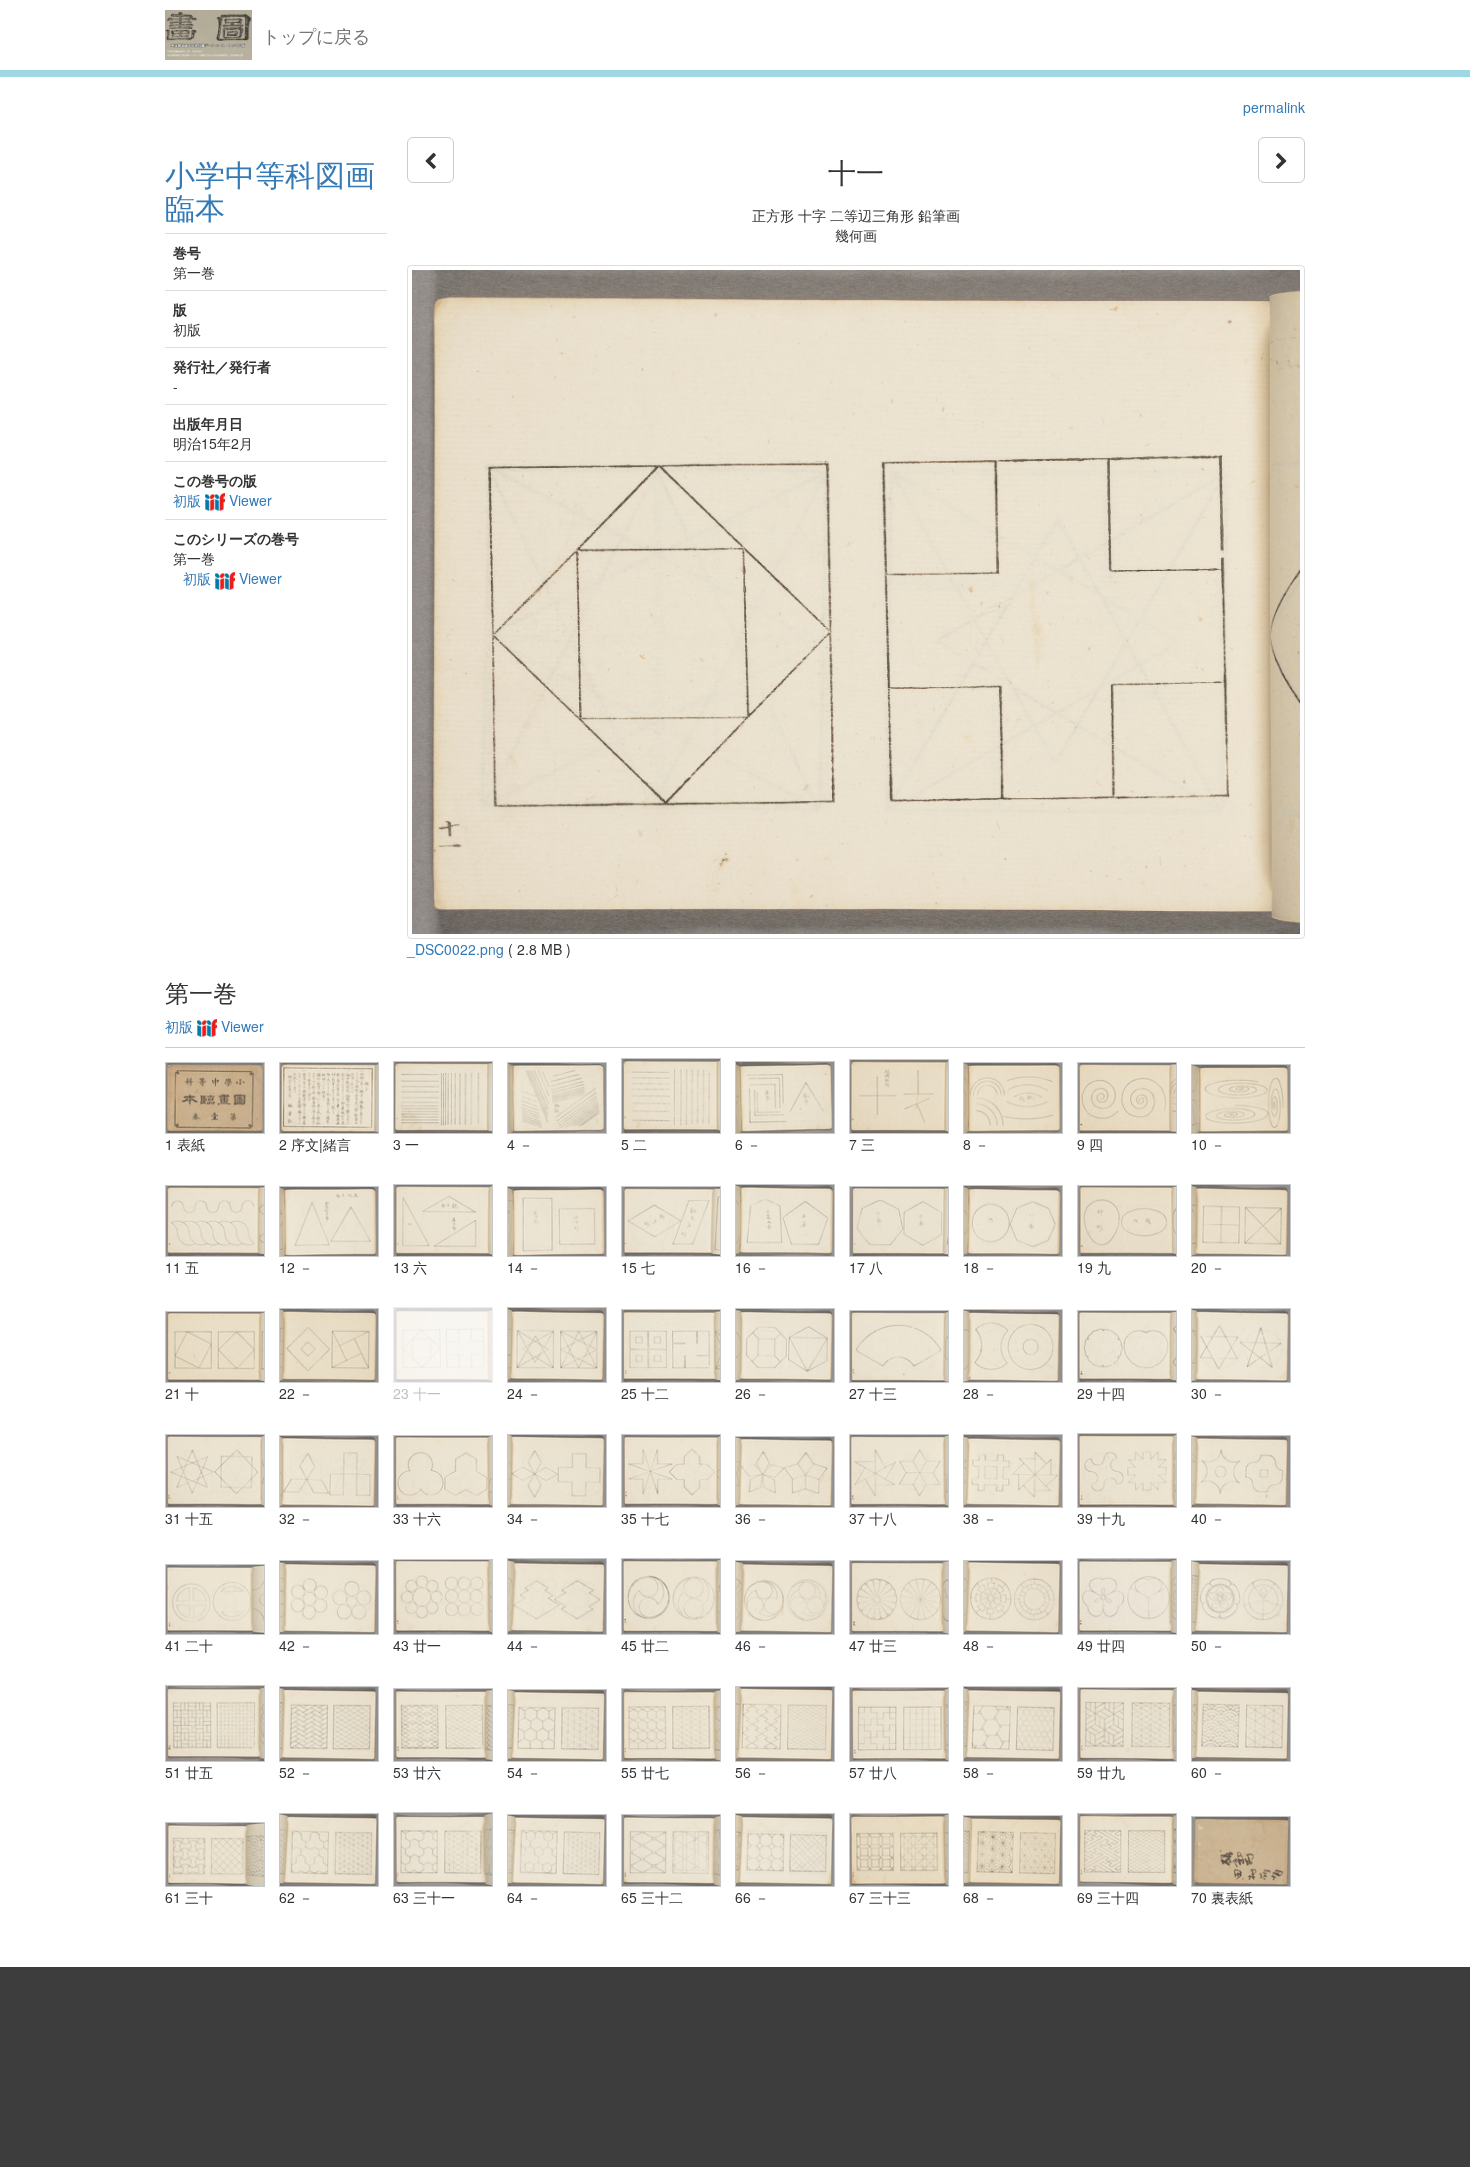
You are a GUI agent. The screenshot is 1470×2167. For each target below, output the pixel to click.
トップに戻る (316, 35)
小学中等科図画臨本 (270, 190)
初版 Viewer (222, 500)
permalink (1274, 107)
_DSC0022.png (455, 949)
